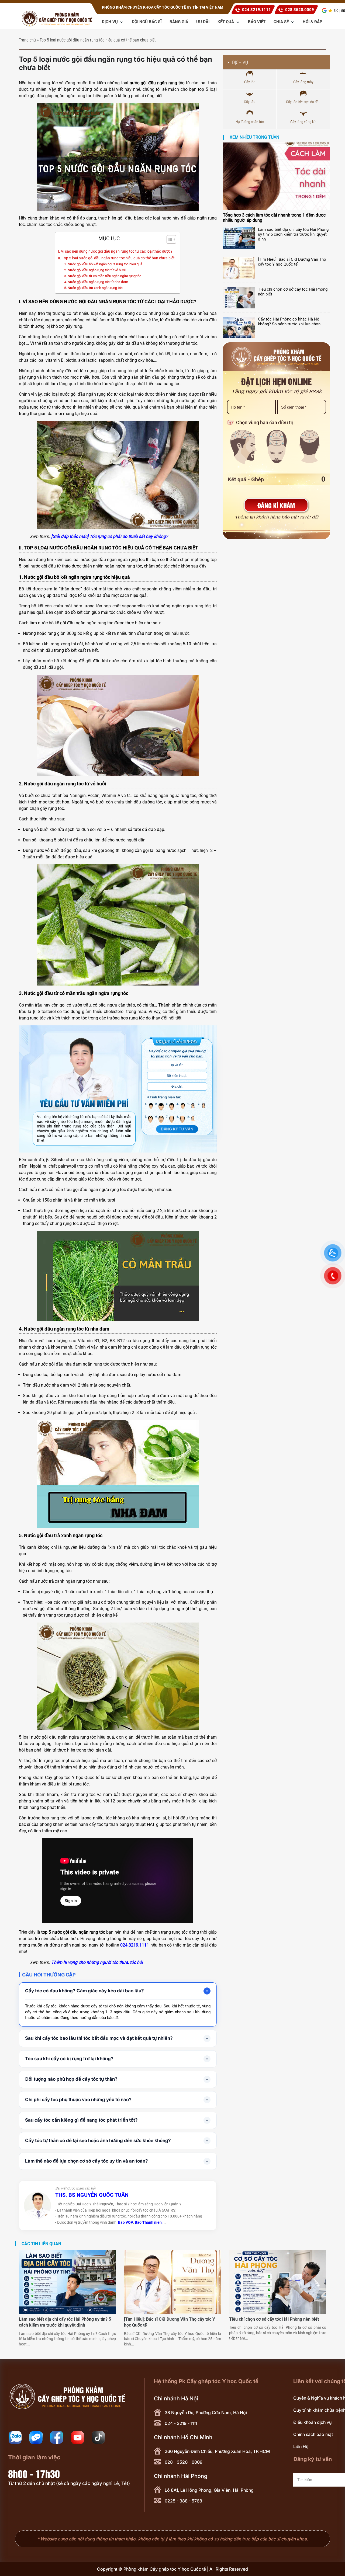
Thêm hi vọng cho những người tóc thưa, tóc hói (97, 1962)
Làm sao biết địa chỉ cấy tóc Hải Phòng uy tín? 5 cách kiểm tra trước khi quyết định (293, 234)
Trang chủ (27, 40)
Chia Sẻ (282, 22)
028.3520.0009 (300, 10)
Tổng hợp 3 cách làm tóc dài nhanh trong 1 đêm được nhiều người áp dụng (274, 218)
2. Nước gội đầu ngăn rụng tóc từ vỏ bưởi (95, 270)
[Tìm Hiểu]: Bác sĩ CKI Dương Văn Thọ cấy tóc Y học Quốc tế (292, 262)
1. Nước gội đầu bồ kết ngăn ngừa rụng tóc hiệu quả (103, 264)
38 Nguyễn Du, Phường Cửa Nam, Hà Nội (206, 2413)
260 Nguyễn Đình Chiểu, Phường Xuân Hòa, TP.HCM (217, 2451)
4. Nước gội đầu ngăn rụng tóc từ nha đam (96, 282)
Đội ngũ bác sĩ (147, 22)
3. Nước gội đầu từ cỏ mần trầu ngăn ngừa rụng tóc (103, 276)
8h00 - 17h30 (34, 2473)
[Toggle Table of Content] (169, 239)
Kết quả (226, 22)
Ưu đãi (203, 22)
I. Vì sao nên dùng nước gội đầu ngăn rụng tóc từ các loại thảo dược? (115, 251)
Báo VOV (126, 2222)
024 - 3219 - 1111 (181, 2423)
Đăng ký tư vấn (177, 1129)
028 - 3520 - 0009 (184, 2462)
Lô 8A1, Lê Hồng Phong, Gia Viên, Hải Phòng (209, 2490)
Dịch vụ (110, 22)
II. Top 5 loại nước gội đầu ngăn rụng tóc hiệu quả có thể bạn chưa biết (116, 258)
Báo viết (257, 22)
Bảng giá (179, 22)
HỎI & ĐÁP (313, 22)
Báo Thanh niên (148, 2222)
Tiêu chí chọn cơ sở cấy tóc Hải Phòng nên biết (293, 292)
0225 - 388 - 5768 (183, 2501)
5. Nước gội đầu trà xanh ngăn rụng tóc (93, 288)
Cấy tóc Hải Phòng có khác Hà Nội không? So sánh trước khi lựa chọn (289, 322)
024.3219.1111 (256, 10)
